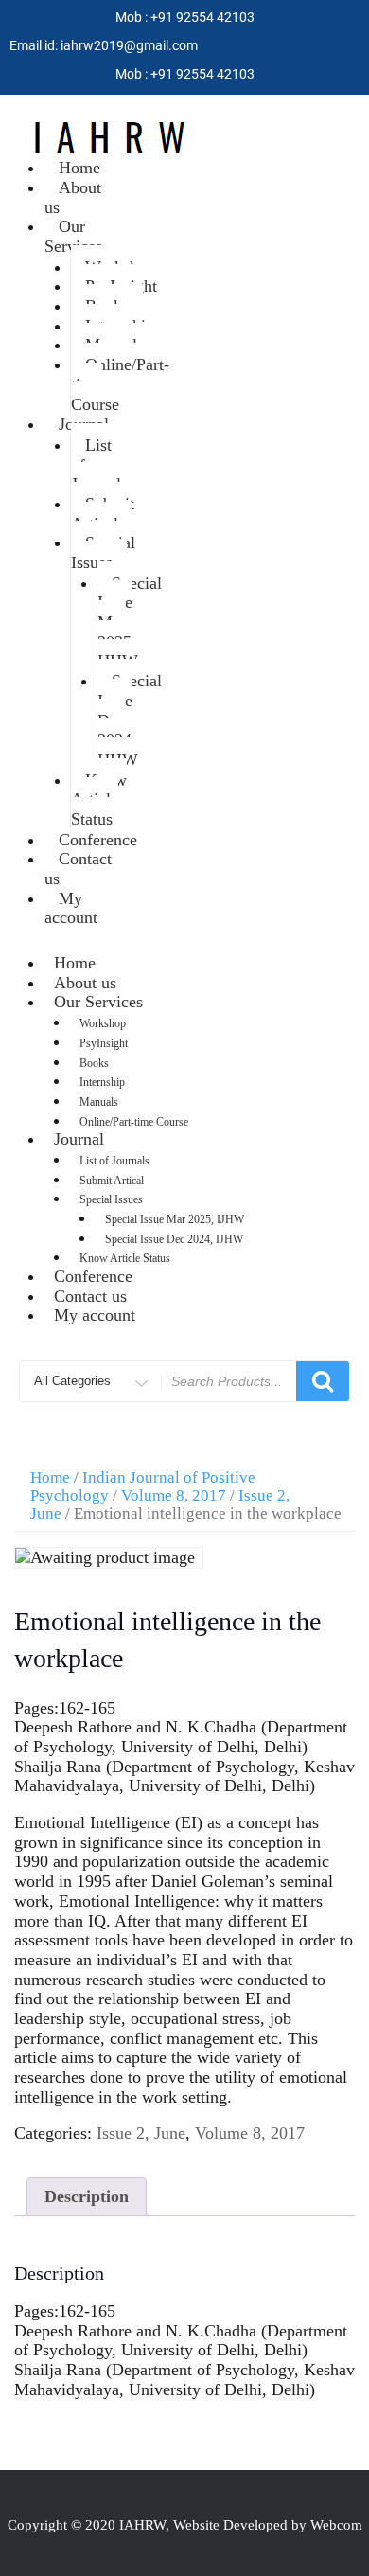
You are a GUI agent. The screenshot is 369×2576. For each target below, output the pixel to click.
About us (73, 197)
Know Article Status (99, 799)
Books (94, 1063)
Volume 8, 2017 (174, 1495)
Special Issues (103, 552)
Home (50, 1477)
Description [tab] (87, 2196)
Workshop (103, 1023)
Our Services (73, 236)
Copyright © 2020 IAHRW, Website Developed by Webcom (185, 2525)
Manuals (99, 1102)
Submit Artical (103, 514)
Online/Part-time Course (120, 384)
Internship (102, 1082)
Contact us (78, 869)
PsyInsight (104, 1043)
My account (71, 908)
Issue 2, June (141, 2133)
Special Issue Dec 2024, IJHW (130, 720)
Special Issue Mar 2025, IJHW (130, 622)
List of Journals (99, 464)
